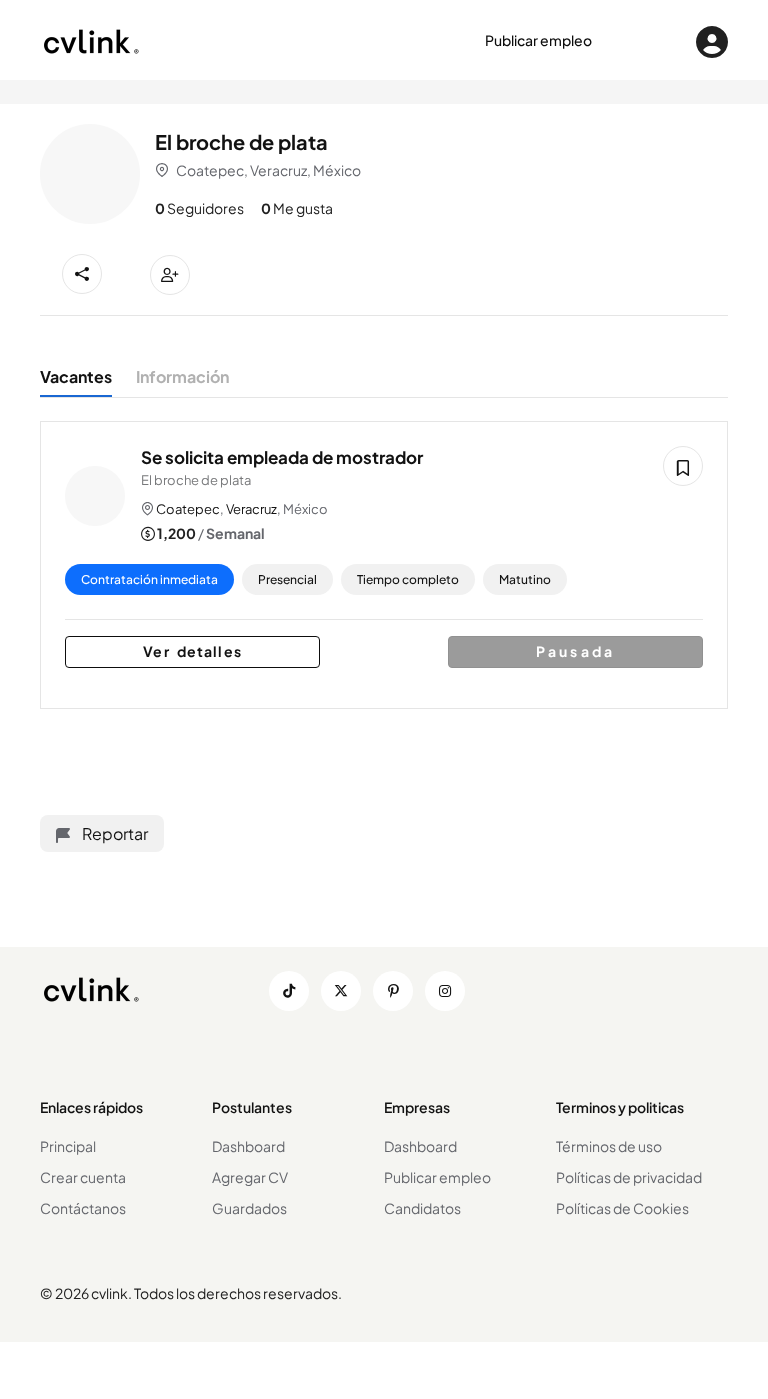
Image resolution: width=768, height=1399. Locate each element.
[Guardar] (683, 466)
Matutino (525, 579)
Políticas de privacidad (629, 1177)
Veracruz (251, 509)
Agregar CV (250, 1177)
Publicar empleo (538, 40)
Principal (68, 1146)
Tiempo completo (408, 579)
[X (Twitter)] (341, 991)
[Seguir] (170, 275)
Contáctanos (83, 1208)
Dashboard (248, 1146)
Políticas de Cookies (622, 1208)
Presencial (287, 579)
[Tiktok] (289, 991)
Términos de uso (609, 1146)
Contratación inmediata (149, 579)
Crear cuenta (83, 1177)
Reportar (113, 833)
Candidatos (422, 1208)
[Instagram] (445, 991)
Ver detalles (192, 651)
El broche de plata (196, 480)
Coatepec (188, 509)
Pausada (575, 651)
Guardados (249, 1208)
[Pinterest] (393, 991)
